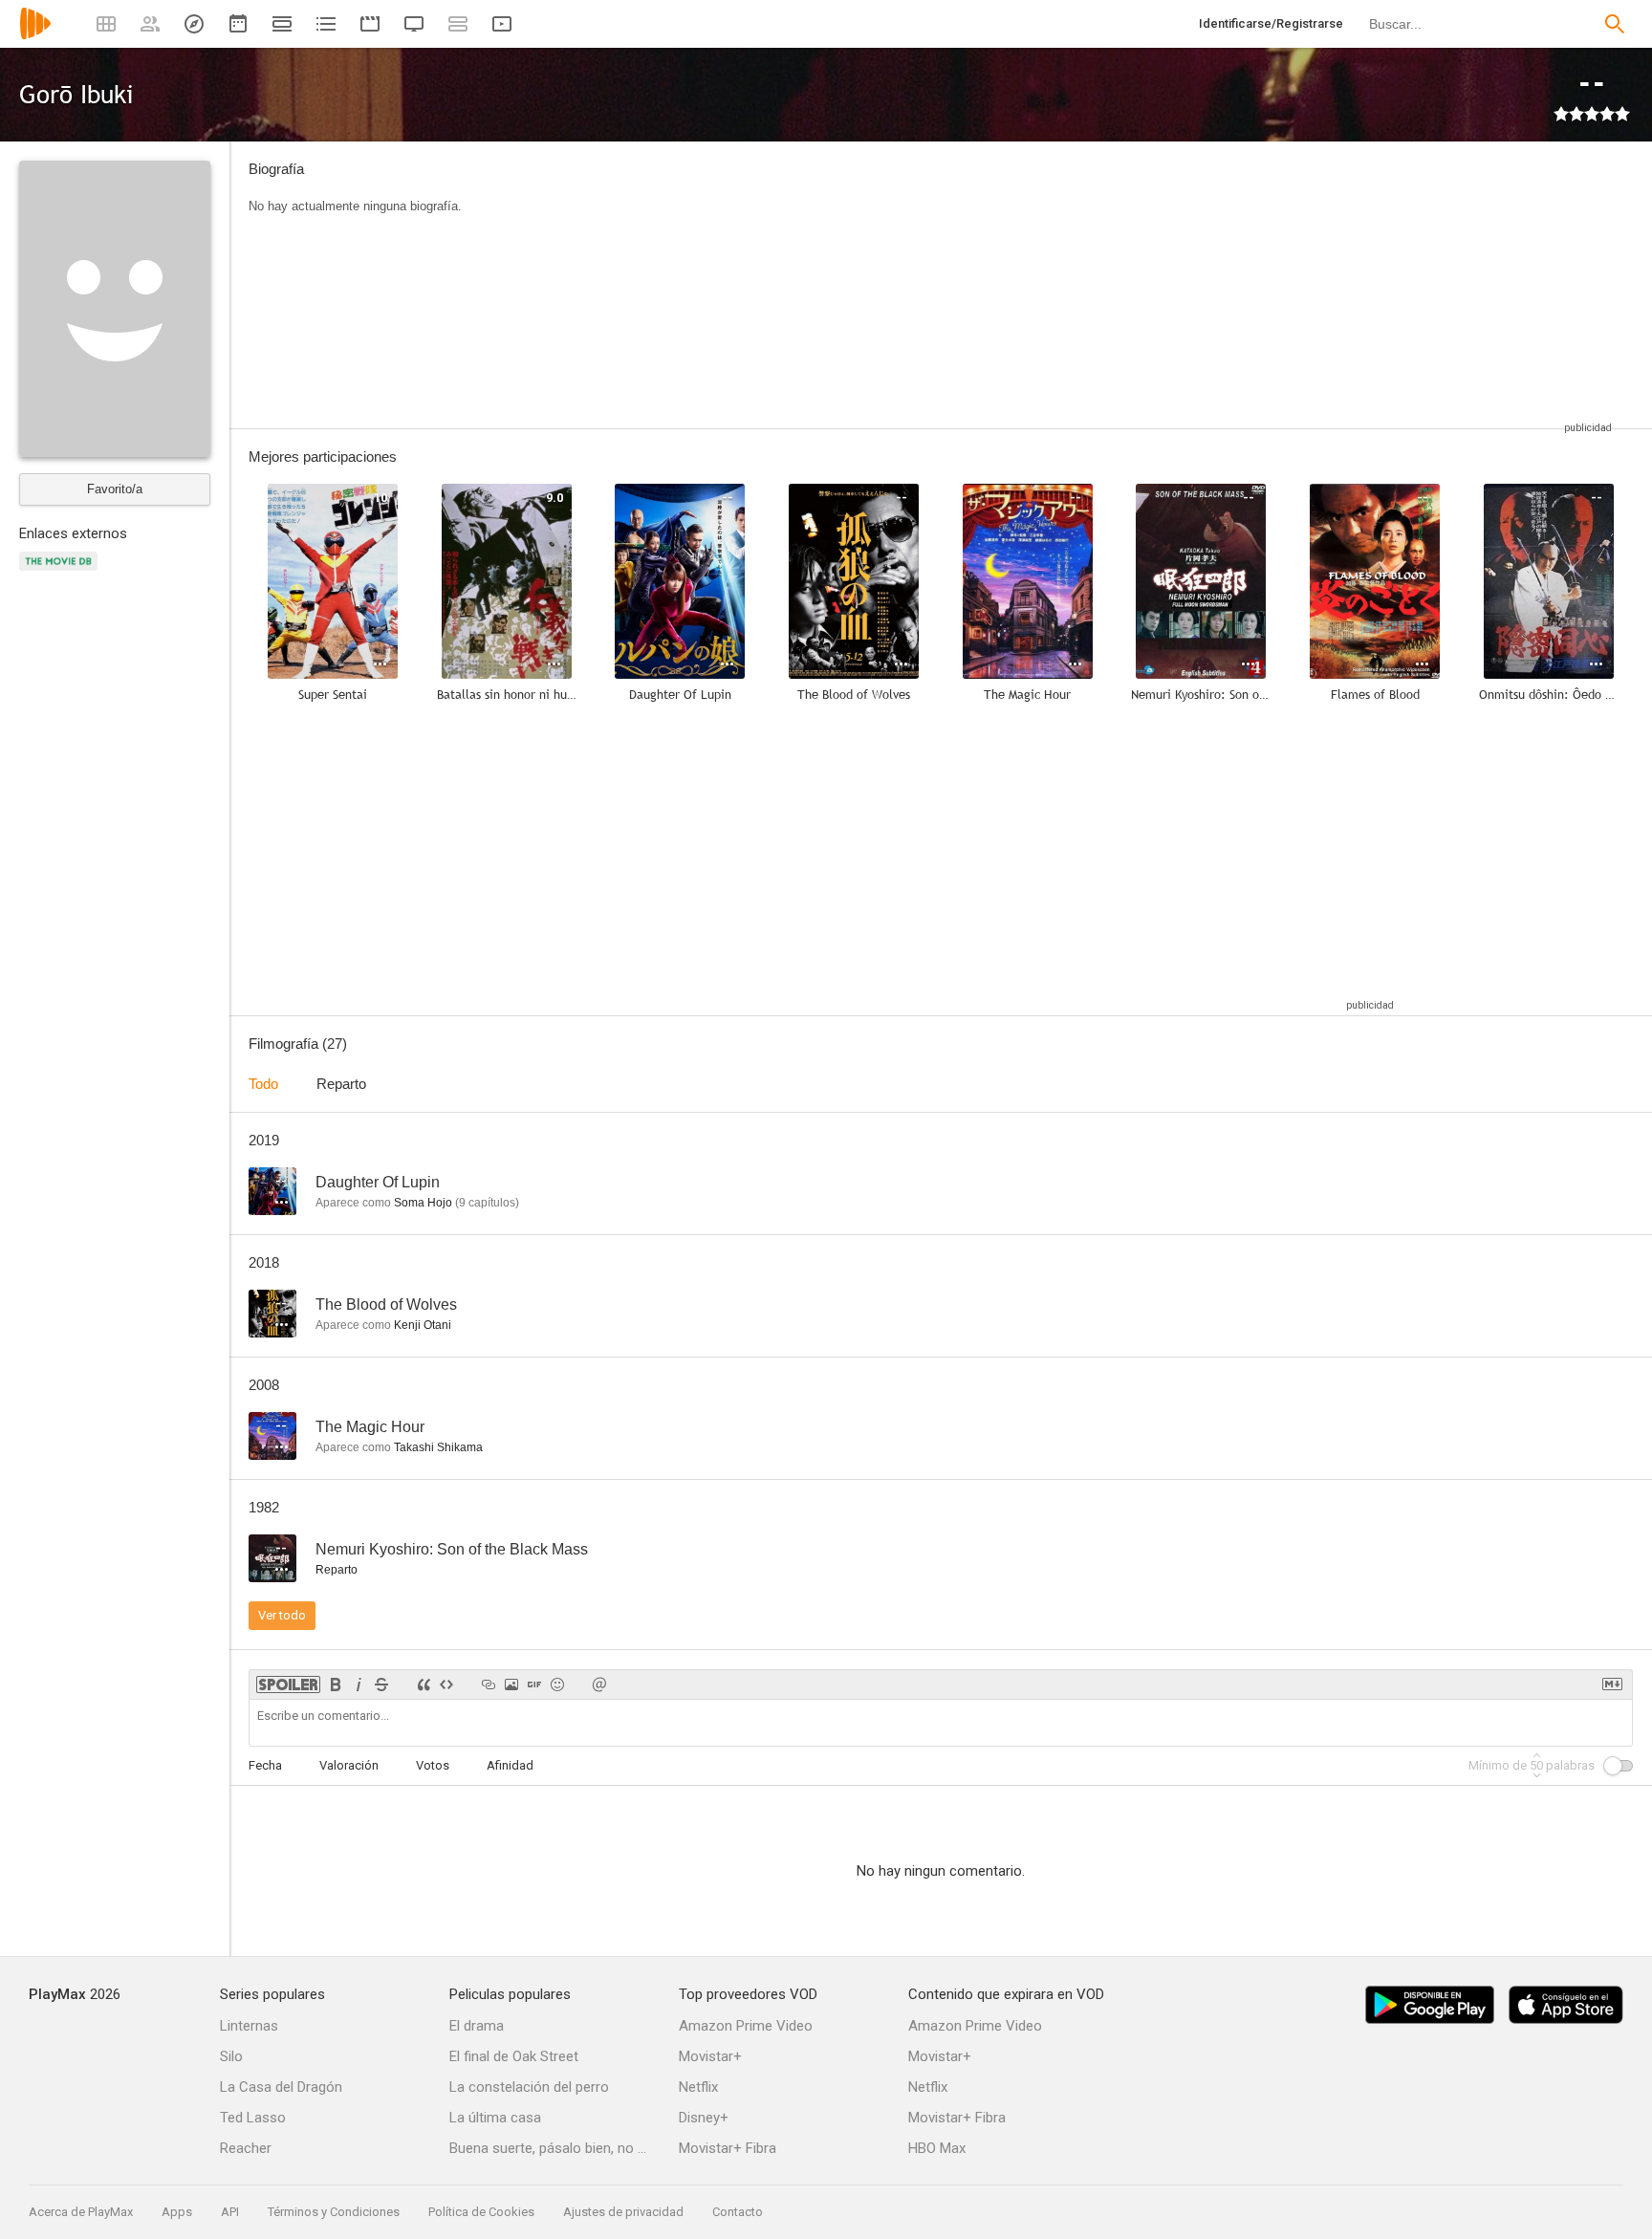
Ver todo (282, 1615)
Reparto (341, 1084)
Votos (433, 1765)
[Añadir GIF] (534, 1685)
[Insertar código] (446, 1685)
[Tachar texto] (381, 1685)
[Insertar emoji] (557, 1685)
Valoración (349, 1765)
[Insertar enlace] (489, 1685)
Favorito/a (115, 489)
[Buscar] (1615, 24)
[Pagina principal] (35, 36)
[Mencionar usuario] (599, 1685)
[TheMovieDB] (61, 572)
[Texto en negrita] (336, 1685)
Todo (263, 1084)
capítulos (487, 1203)
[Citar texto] (424, 1685)
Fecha (265, 1765)
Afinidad (510, 1765)
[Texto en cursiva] (359, 1685)
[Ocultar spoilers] (288, 1685)
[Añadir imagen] (511, 1685)
